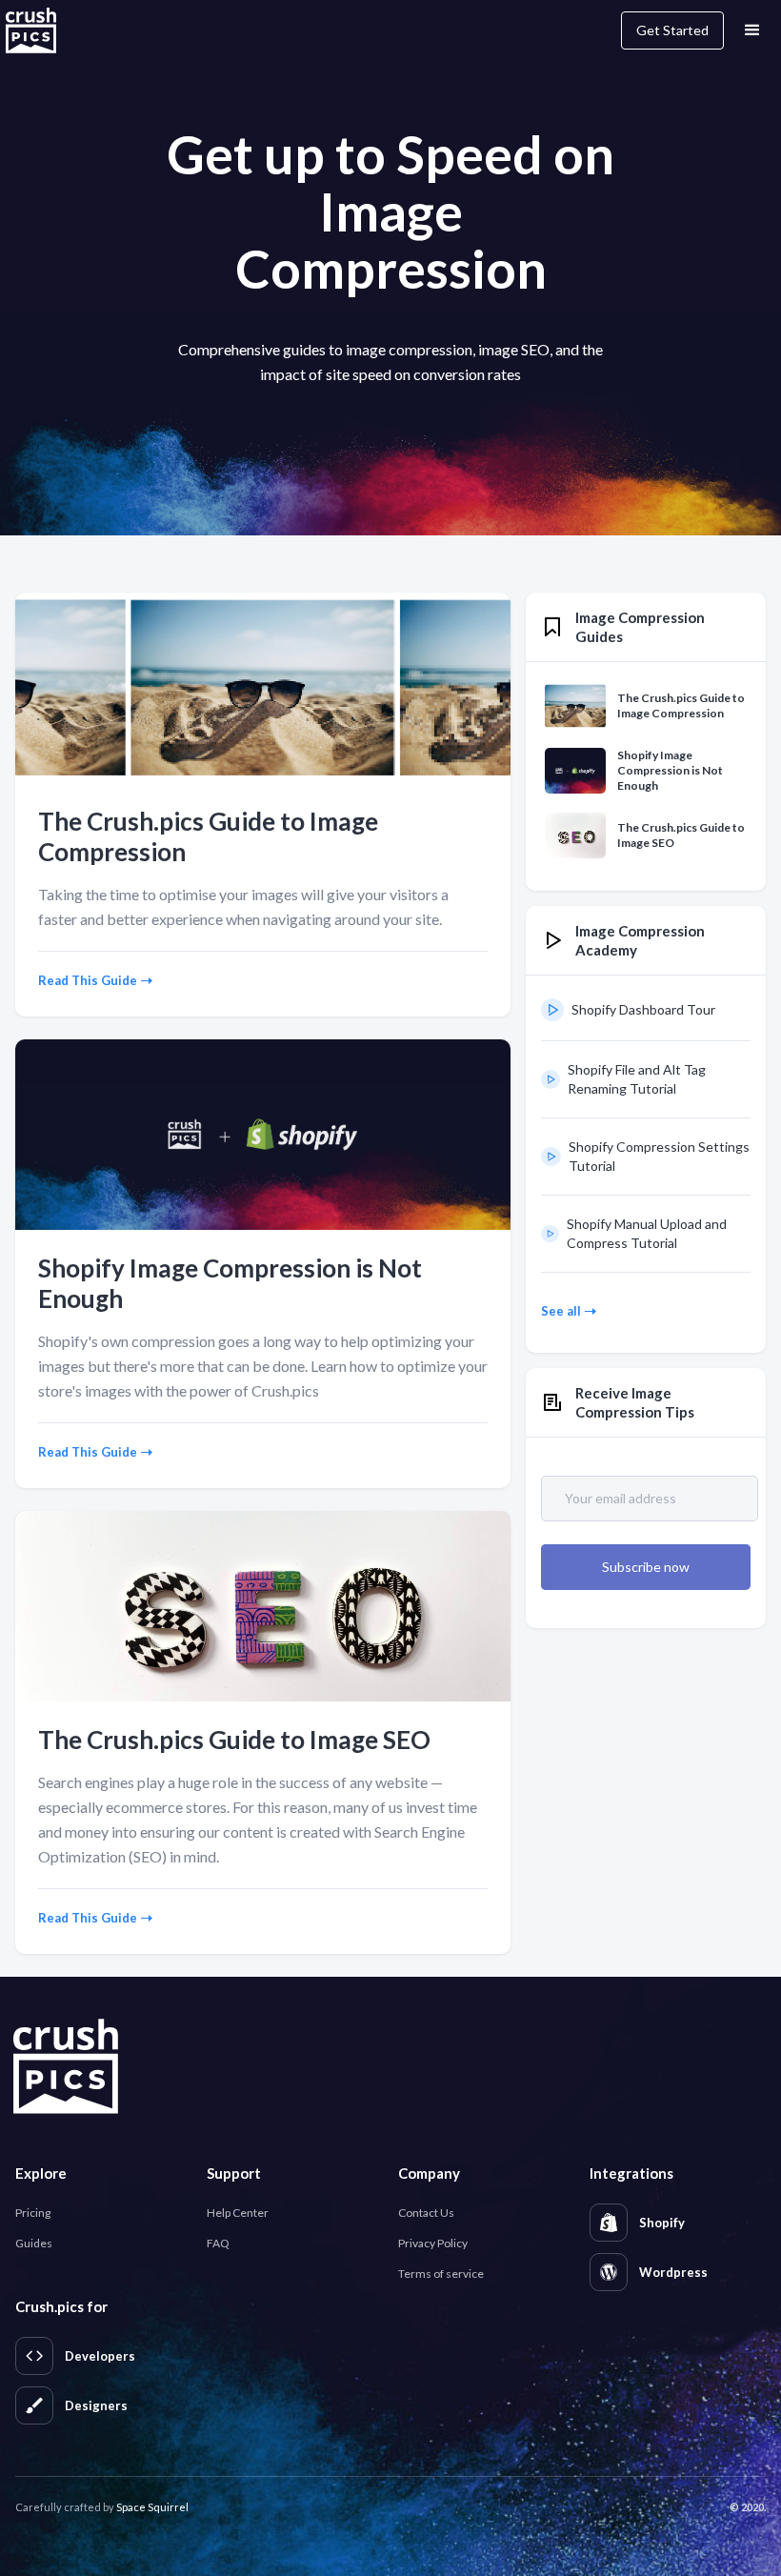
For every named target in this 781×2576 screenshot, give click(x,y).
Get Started (672, 30)
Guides (34, 2243)
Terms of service (441, 2274)
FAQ (218, 2243)
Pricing (33, 2213)
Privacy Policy (433, 2243)
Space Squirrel (152, 2507)
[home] (41, 30)
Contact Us (426, 2213)
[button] (752, 30)
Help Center (238, 2213)
